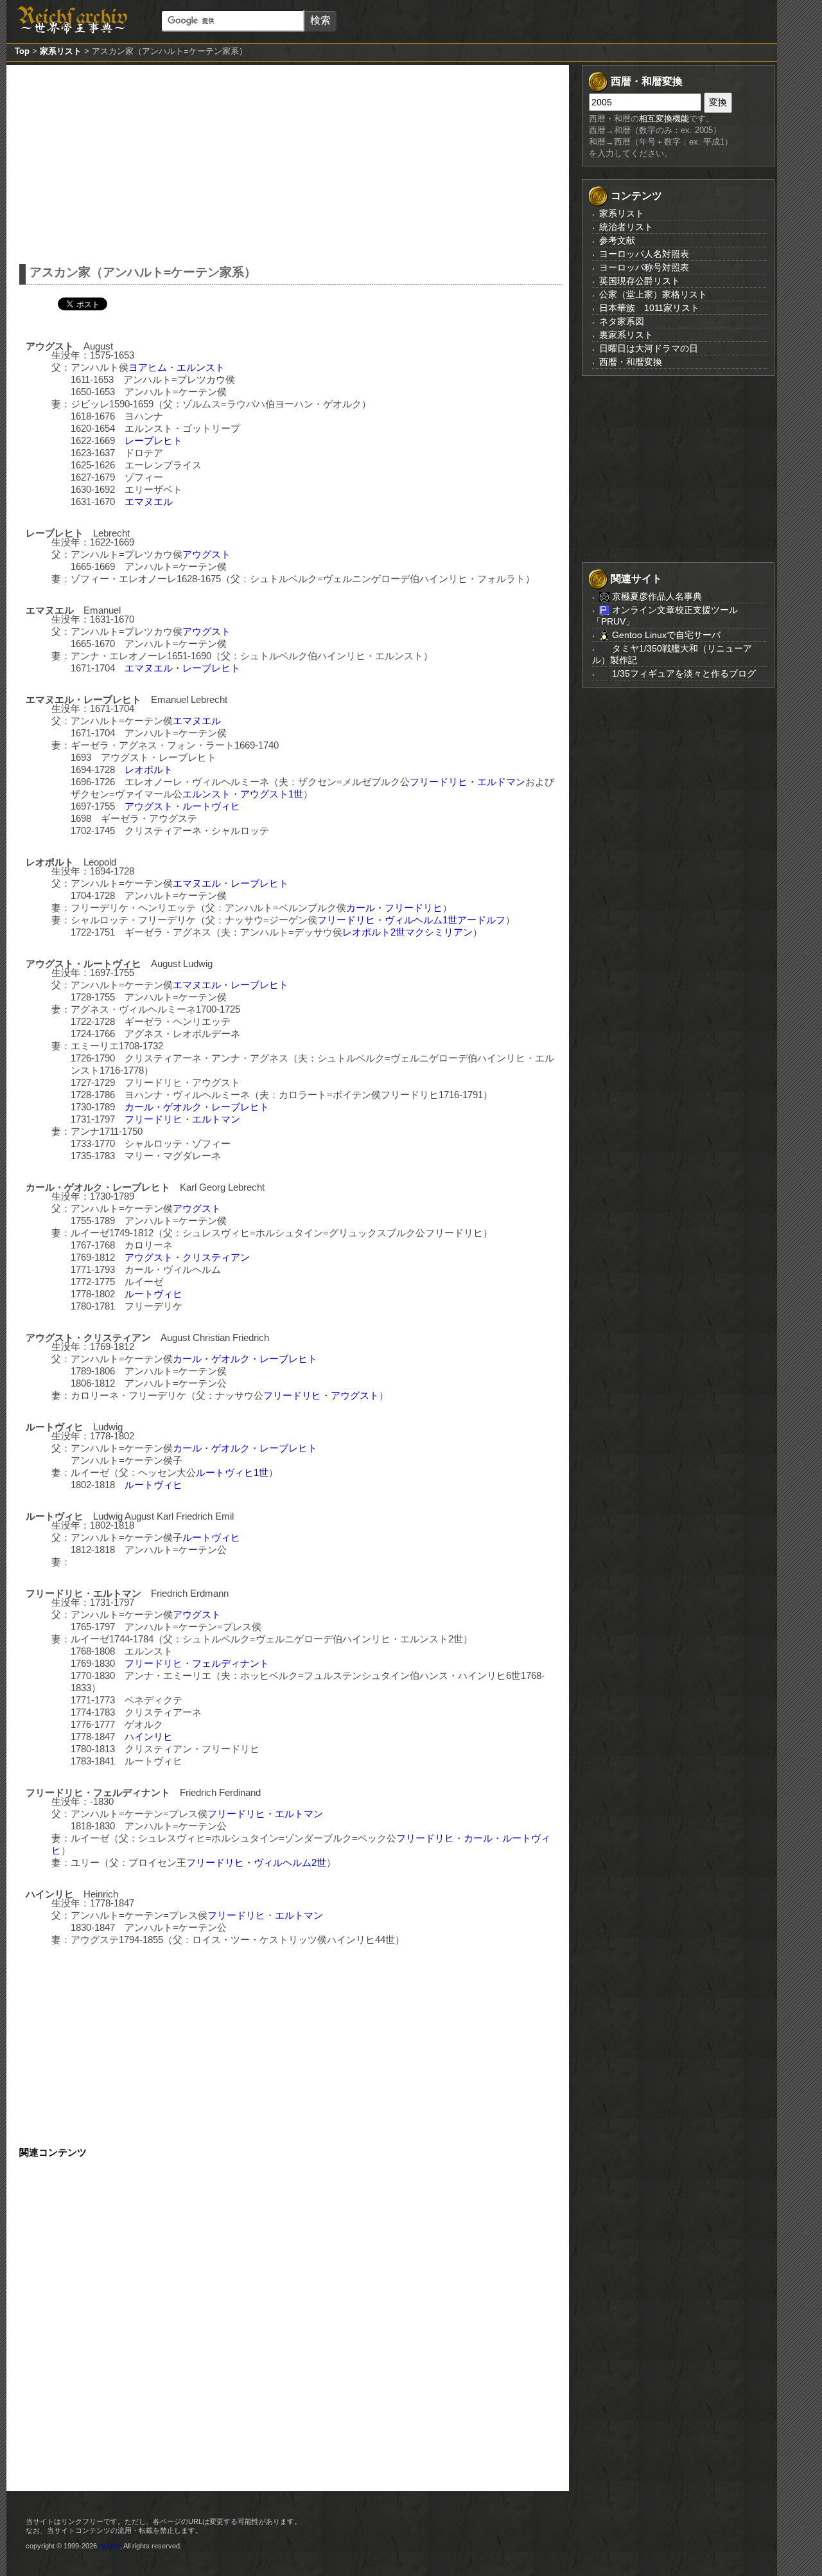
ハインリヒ (149, 1737)
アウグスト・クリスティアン (187, 1257)
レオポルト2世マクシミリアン (407, 932)
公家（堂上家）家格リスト (653, 294)
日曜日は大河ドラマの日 (649, 348)
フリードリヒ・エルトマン (182, 1119)
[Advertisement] (291, 161)
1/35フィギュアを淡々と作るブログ (683, 673)
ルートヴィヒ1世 (232, 1472)
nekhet (109, 2546)
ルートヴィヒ (153, 1294)
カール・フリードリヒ (394, 908)
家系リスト (61, 51)
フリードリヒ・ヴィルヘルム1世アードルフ (411, 920)
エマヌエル (149, 502)
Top (22, 51)
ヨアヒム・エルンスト (177, 367)
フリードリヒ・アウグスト (321, 1395)
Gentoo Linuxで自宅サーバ (665, 635)
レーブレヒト (153, 440)
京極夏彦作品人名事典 (656, 596)
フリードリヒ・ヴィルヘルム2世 (256, 1862)
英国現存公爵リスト (640, 281)
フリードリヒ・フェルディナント (197, 1663)
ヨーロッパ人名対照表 (644, 254)
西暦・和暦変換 (631, 362)
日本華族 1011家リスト (649, 308)
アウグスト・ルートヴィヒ (182, 806)
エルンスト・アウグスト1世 (243, 794)
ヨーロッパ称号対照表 (644, 267)
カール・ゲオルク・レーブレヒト (197, 1107)
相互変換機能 (664, 119)
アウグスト (206, 554)
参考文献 (617, 240)
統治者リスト (626, 227)
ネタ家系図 (622, 321)
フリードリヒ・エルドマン (468, 782)
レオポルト (149, 769)
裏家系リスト (626, 335)
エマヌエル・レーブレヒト (182, 668)
